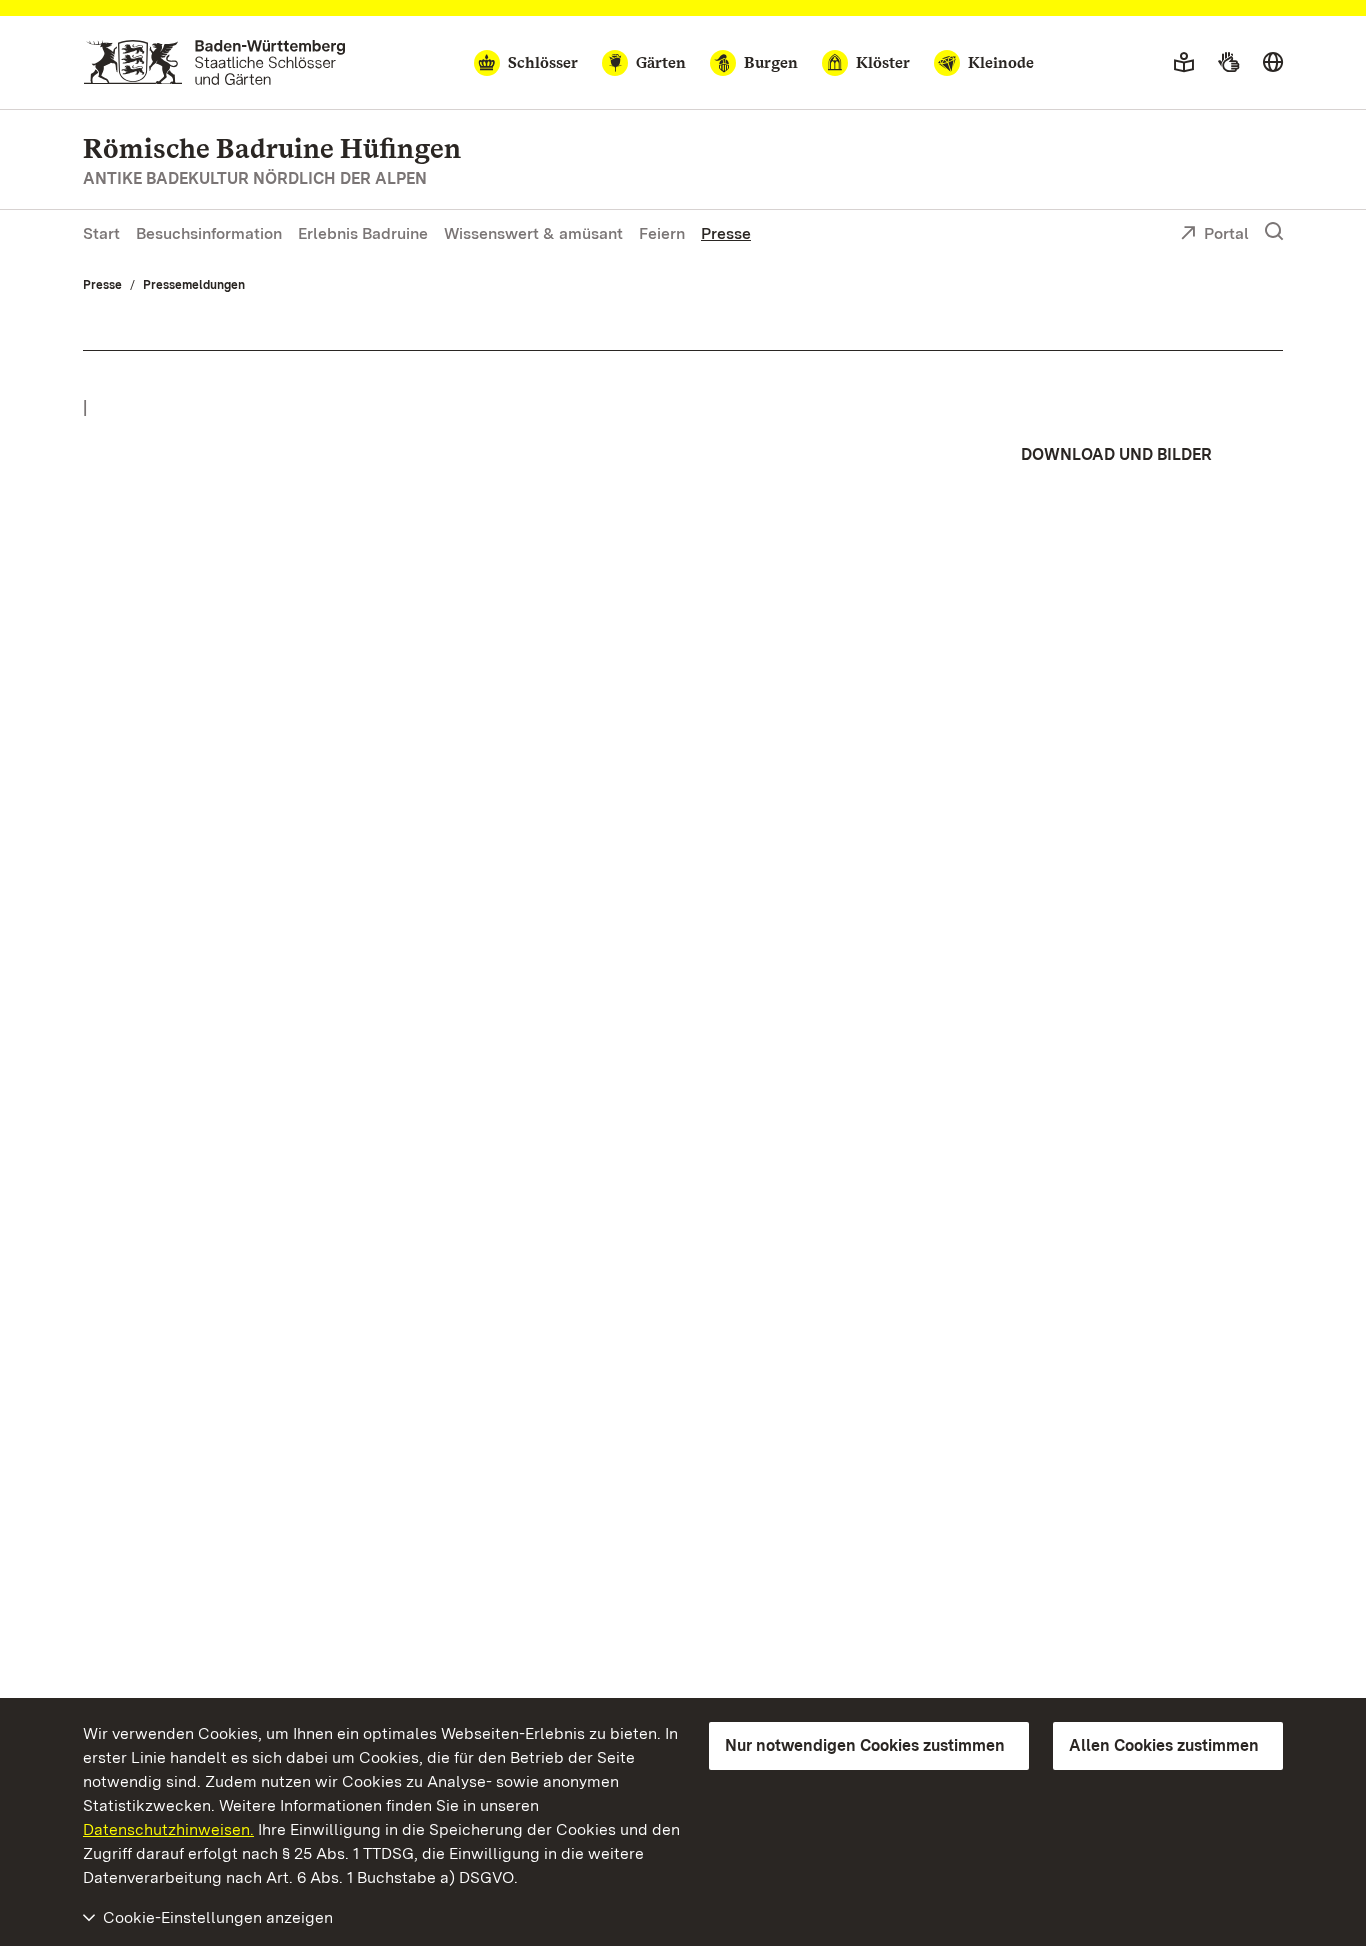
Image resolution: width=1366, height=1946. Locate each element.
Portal (1226, 233)
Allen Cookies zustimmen (1164, 1745)
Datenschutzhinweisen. (168, 1829)
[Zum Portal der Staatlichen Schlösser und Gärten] (214, 62)
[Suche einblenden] (1274, 232)
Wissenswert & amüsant (533, 233)
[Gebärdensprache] (1228, 63)
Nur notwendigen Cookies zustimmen (865, 1745)
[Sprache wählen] (1273, 63)
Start (101, 233)
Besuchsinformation (209, 233)
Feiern (662, 233)
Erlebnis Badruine (363, 233)
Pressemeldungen (194, 285)
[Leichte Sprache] (1184, 63)
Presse (726, 233)
